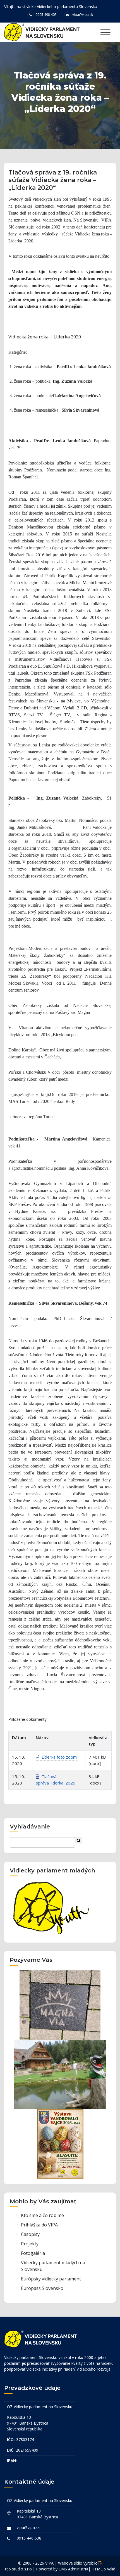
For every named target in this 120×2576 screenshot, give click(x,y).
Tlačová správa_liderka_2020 (56, 1780)
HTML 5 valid (103, 2569)
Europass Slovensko (42, 2288)
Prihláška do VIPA (39, 2225)
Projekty (30, 2244)
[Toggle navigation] (105, 32)
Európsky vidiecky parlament (51, 2279)
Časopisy (30, 2234)
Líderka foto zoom (58, 1757)
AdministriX (78, 2569)
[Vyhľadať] (79, 1840)
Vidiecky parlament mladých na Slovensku (53, 2266)
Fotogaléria (33, 2253)
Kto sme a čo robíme (42, 2215)
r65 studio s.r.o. (19, 2569)
